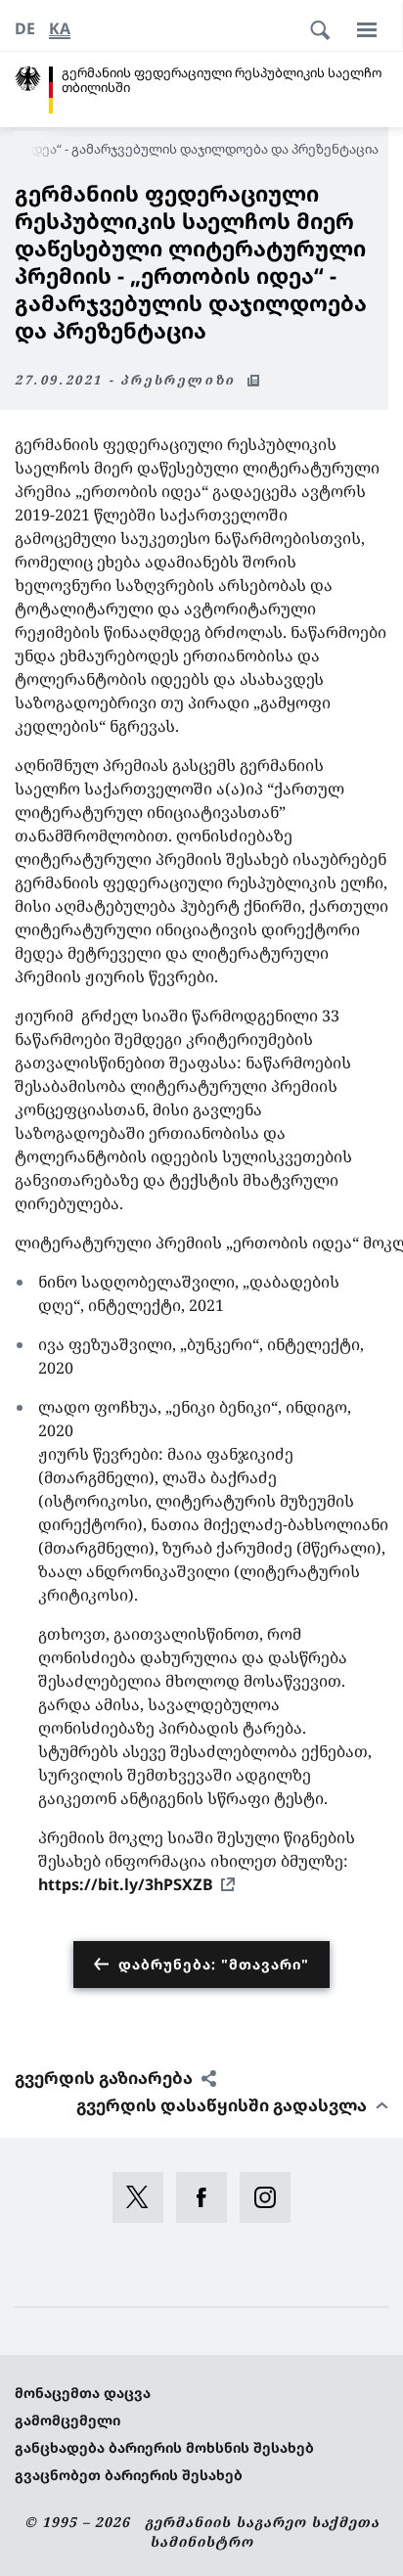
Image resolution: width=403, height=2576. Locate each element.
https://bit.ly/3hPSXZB (126, 1884)
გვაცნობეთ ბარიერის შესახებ (129, 2475)
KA (60, 28)
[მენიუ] (367, 29)
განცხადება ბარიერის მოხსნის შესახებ (164, 2447)
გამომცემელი (67, 2420)
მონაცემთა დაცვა (83, 2393)
